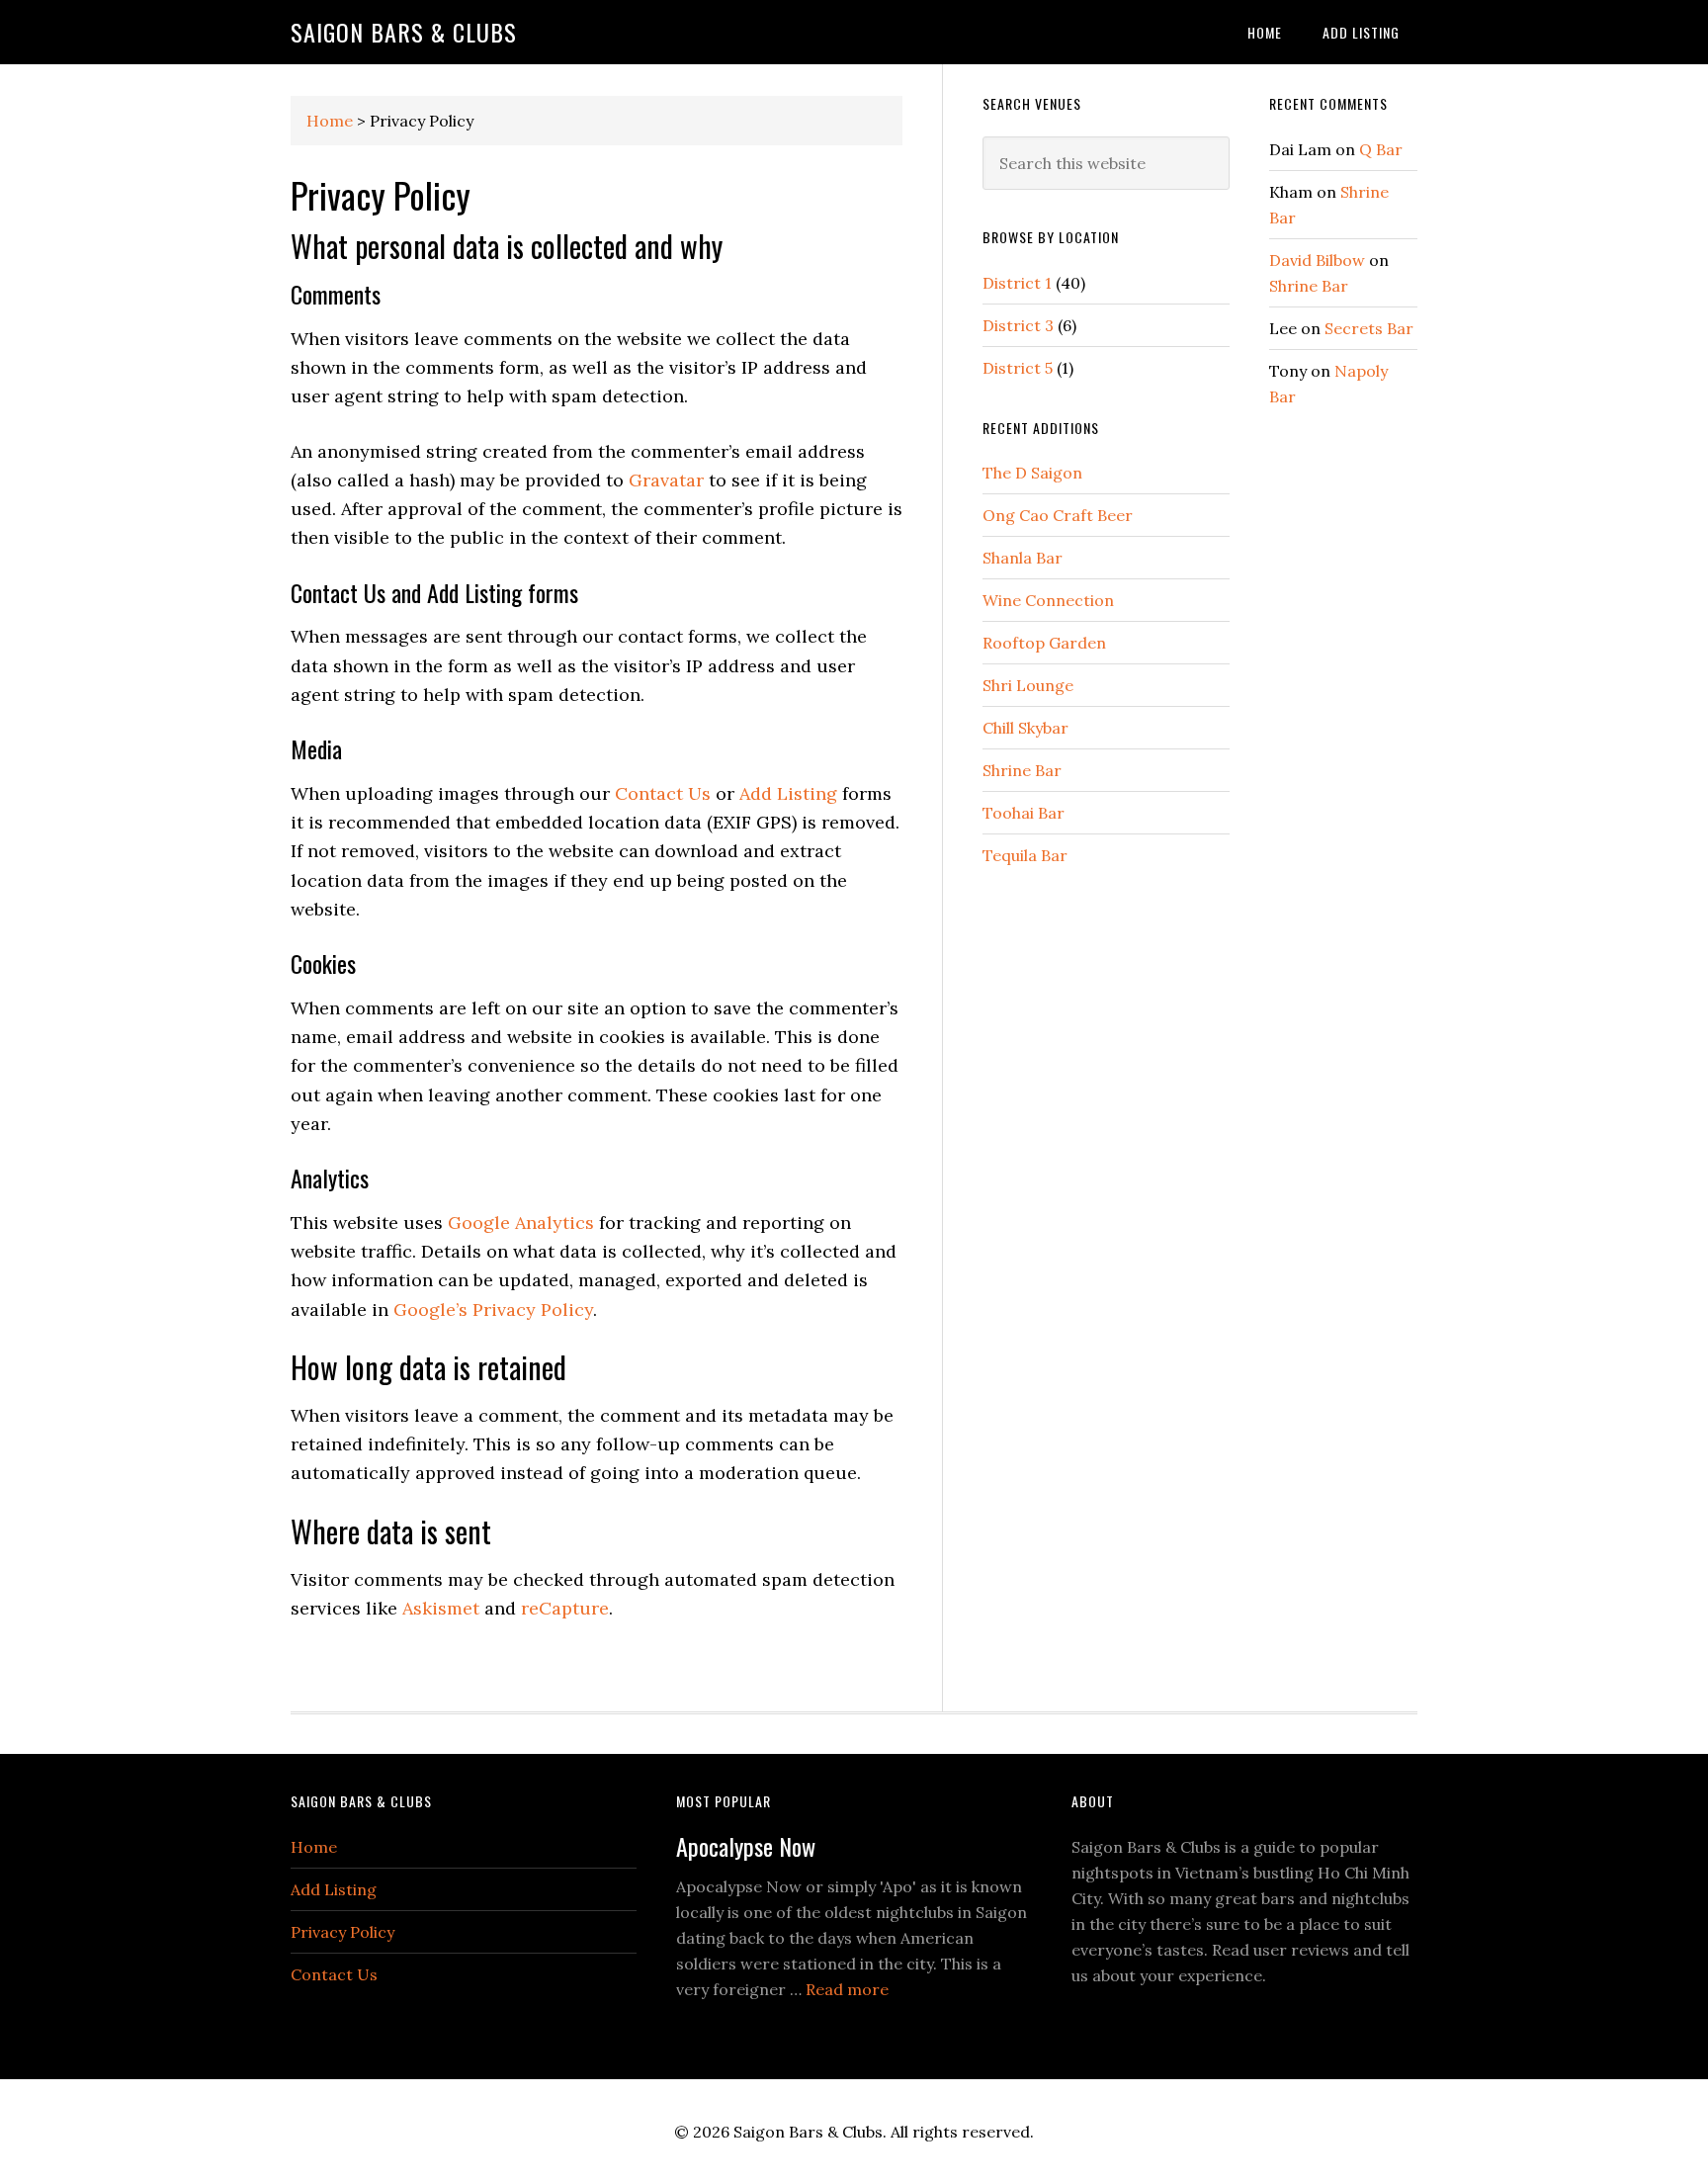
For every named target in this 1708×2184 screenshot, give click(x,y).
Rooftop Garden (1044, 643)
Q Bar (1381, 149)
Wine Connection (1048, 600)
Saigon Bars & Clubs (404, 32)
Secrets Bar (1369, 328)
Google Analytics (521, 1223)
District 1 (1017, 283)
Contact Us (663, 793)
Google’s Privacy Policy (493, 1310)
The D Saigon (1032, 473)
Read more (847, 1989)
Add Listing (788, 793)
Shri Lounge (1028, 685)
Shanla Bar (1023, 558)
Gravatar (666, 480)
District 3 (1018, 325)
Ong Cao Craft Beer (1058, 515)
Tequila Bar (1025, 855)
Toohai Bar (1024, 813)
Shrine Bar (1022, 770)
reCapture (565, 1608)
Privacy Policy (342, 1932)
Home (330, 121)
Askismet (441, 1608)
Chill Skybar (1025, 728)
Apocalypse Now (746, 1846)
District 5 (1018, 368)
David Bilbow (1317, 260)
